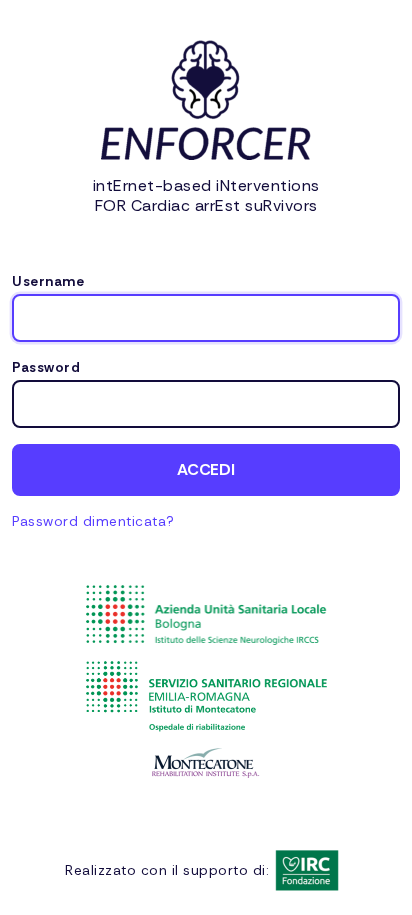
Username (48, 281)
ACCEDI (206, 469)
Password (46, 367)
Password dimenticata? (93, 521)
